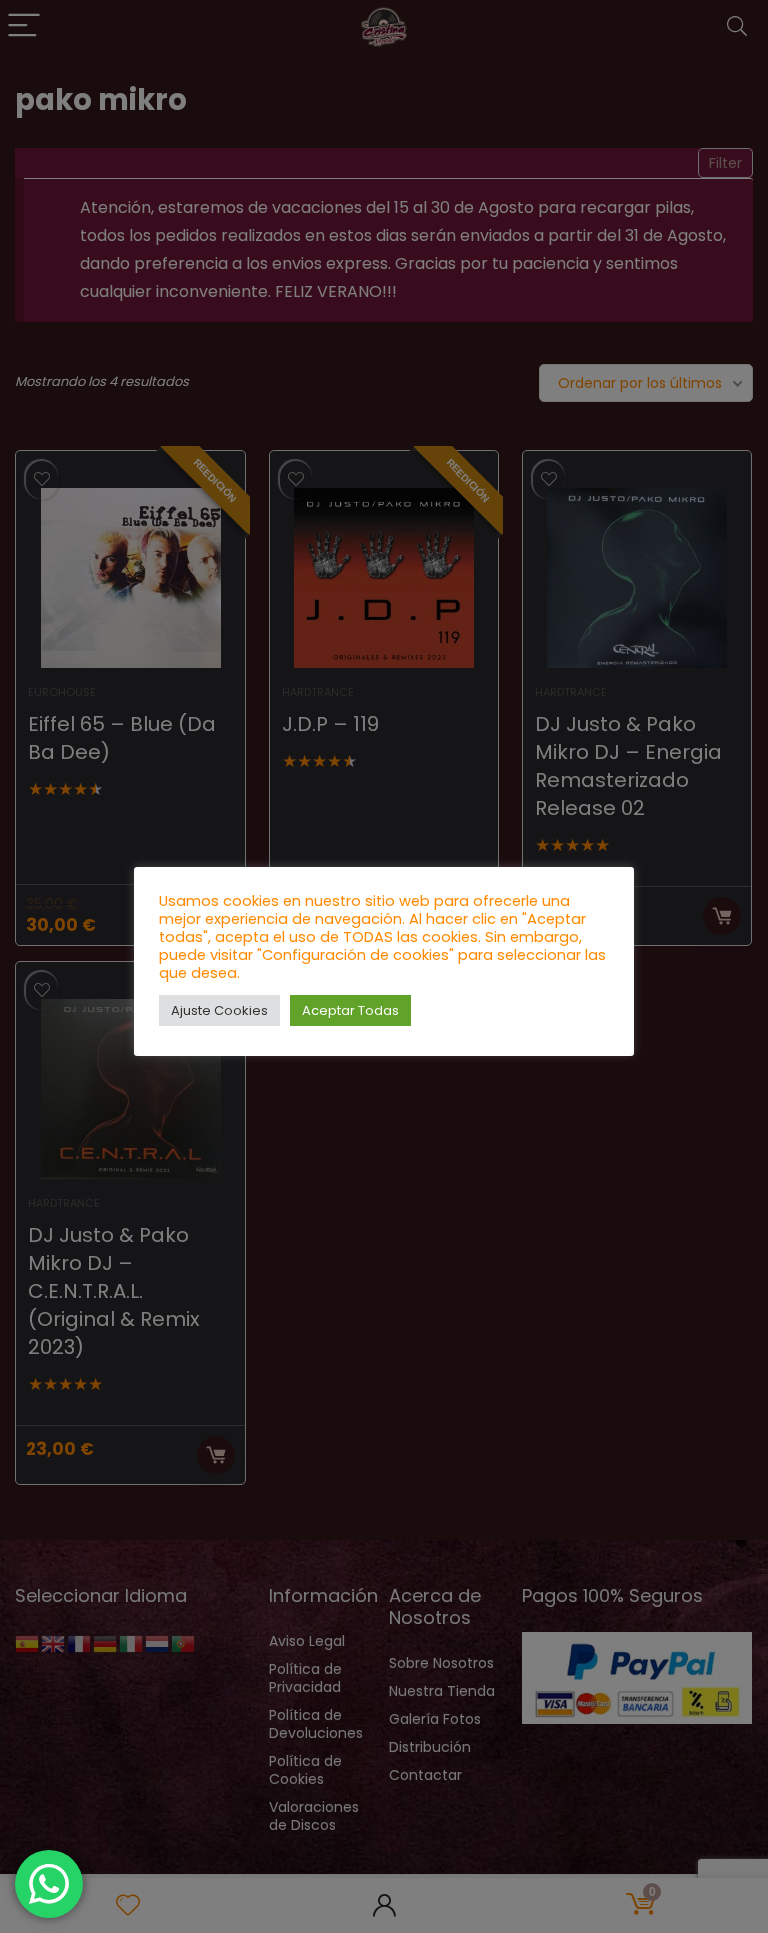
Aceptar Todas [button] (350, 1010)
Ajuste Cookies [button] (219, 1010)
